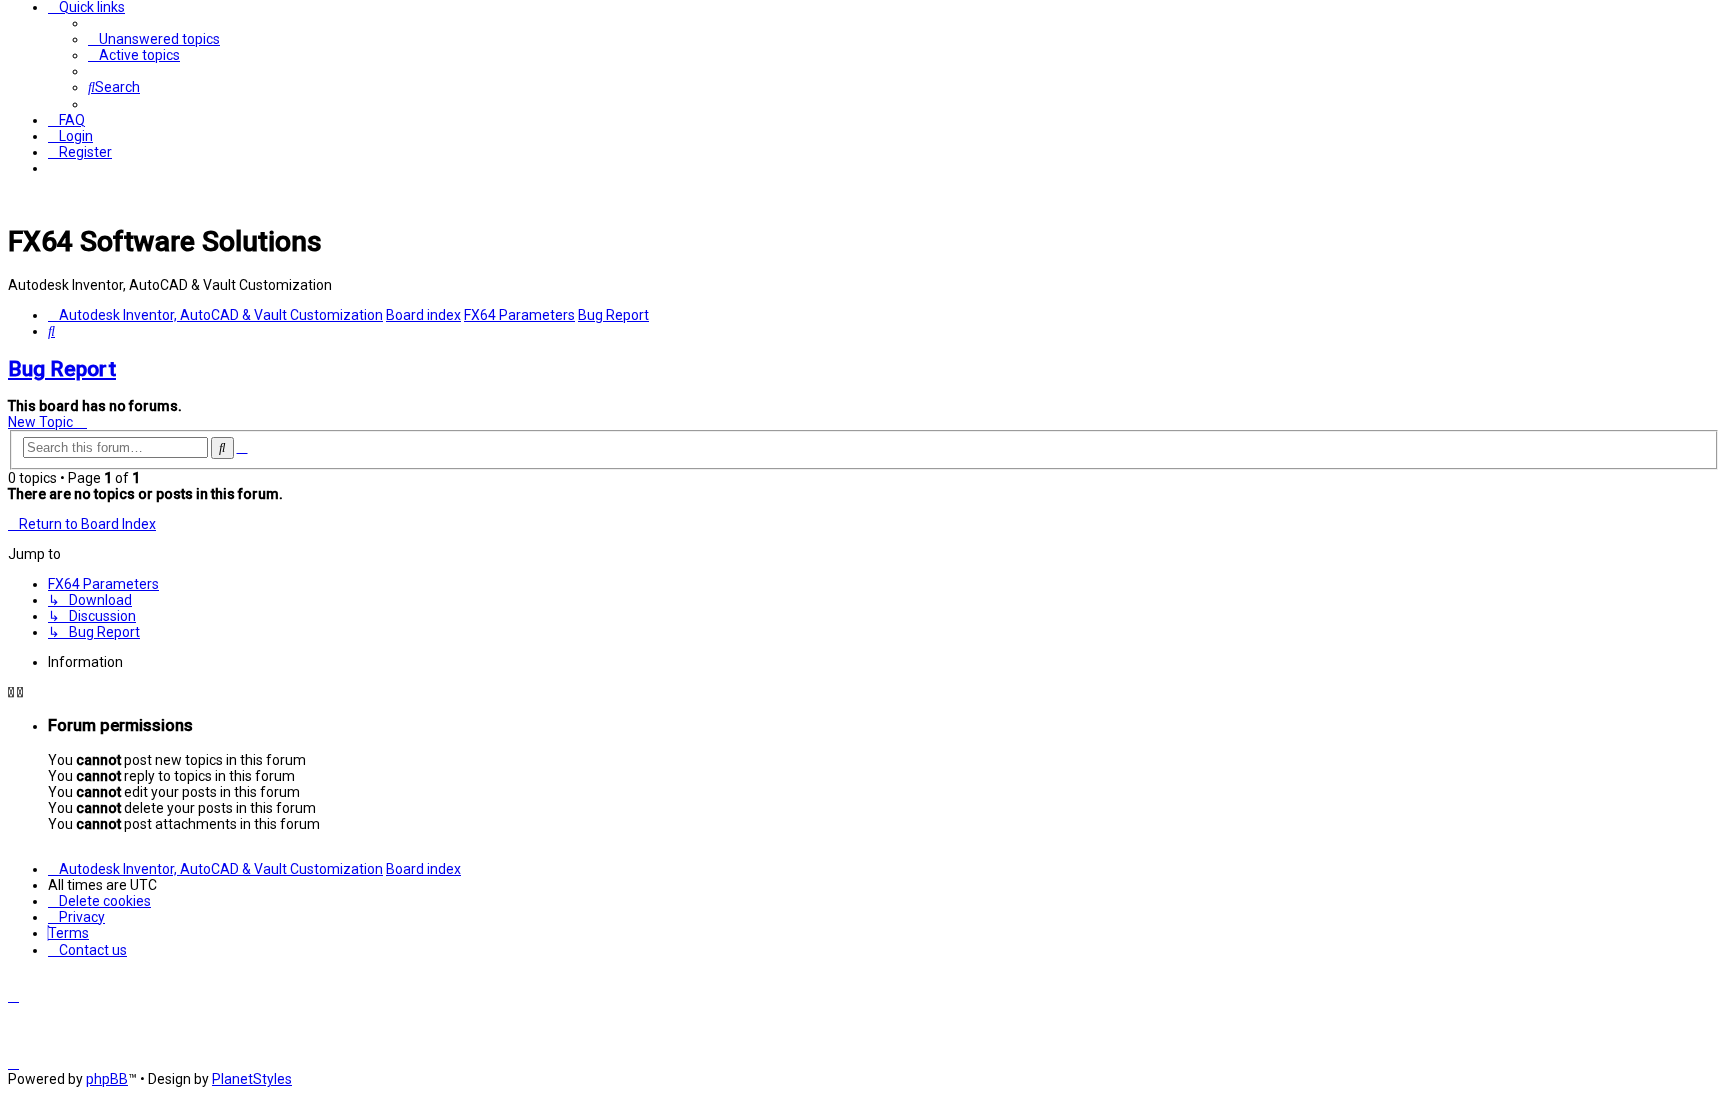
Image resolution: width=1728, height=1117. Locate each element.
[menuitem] (154, 39)
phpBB (107, 1079)
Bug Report (62, 369)
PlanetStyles (252, 1079)
